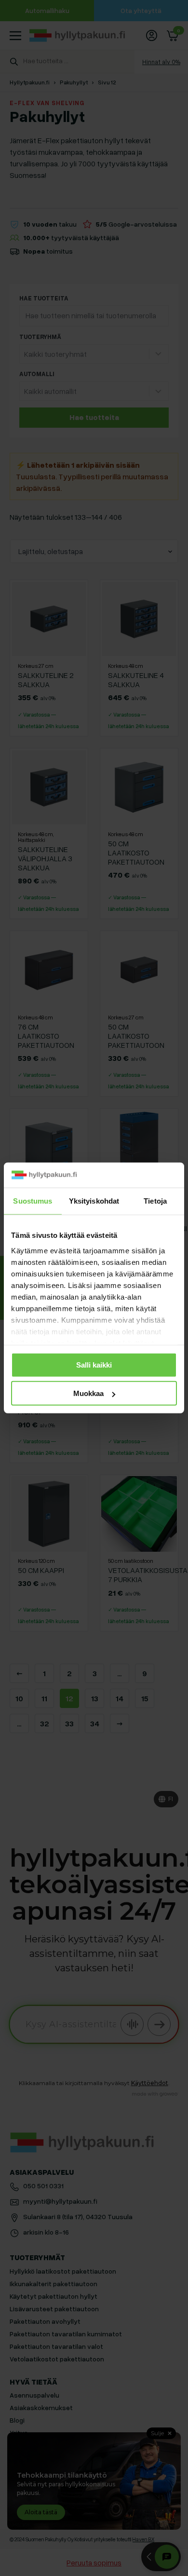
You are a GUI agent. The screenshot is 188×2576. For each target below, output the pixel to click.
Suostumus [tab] (33, 1201)
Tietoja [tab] (155, 1201)
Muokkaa (88, 1393)
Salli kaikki (94, 1365)
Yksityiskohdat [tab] (94, 1201)
